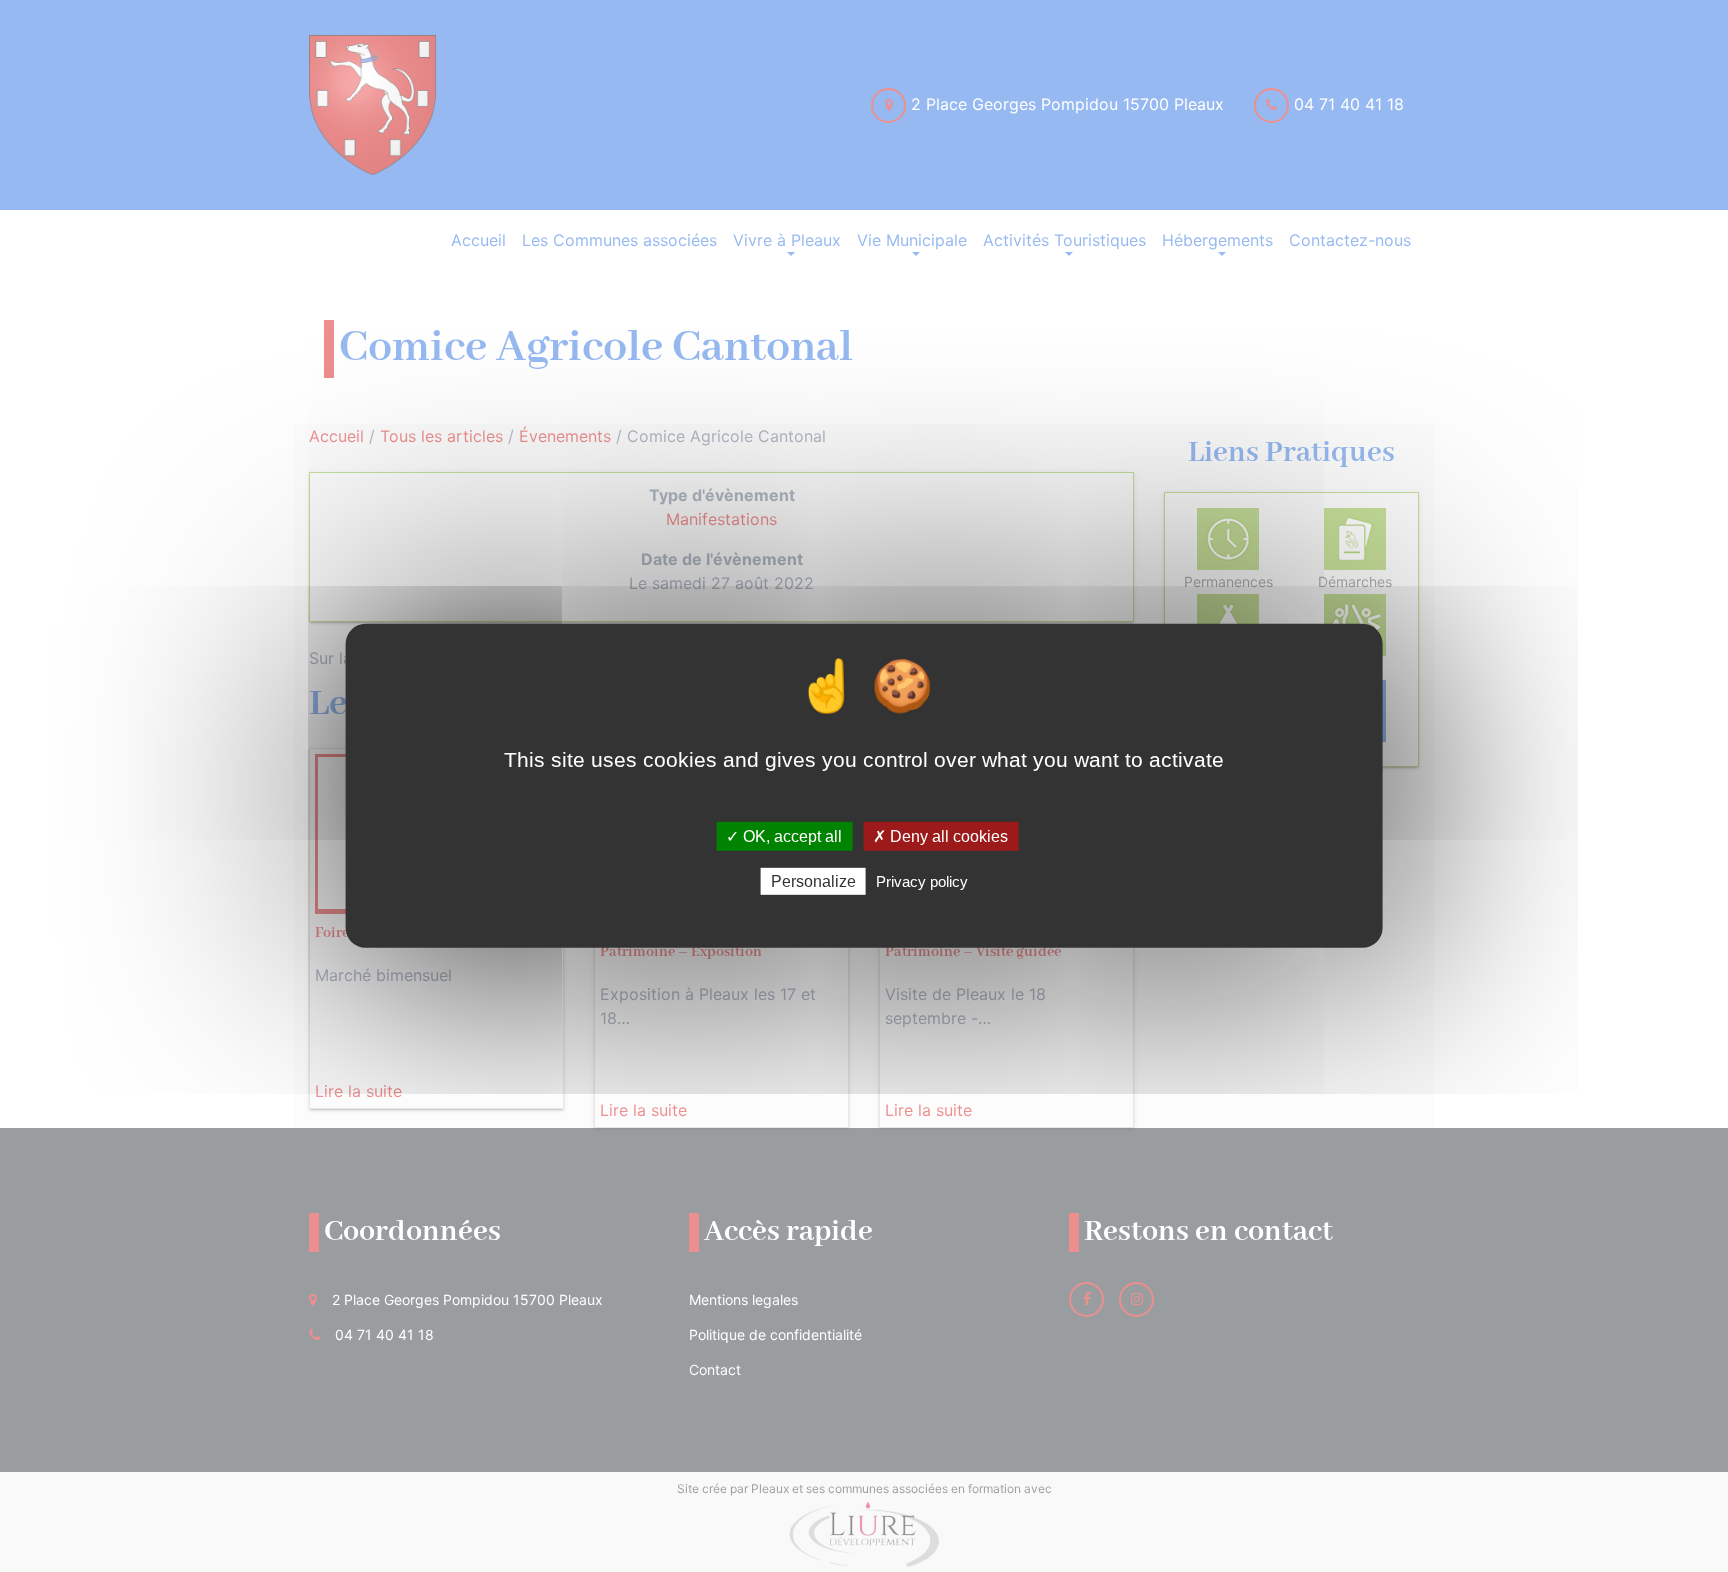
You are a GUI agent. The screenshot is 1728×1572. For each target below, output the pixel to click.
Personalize (813, 881)
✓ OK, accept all (784, 836)
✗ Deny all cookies (940, 836)
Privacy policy (922, 881)
